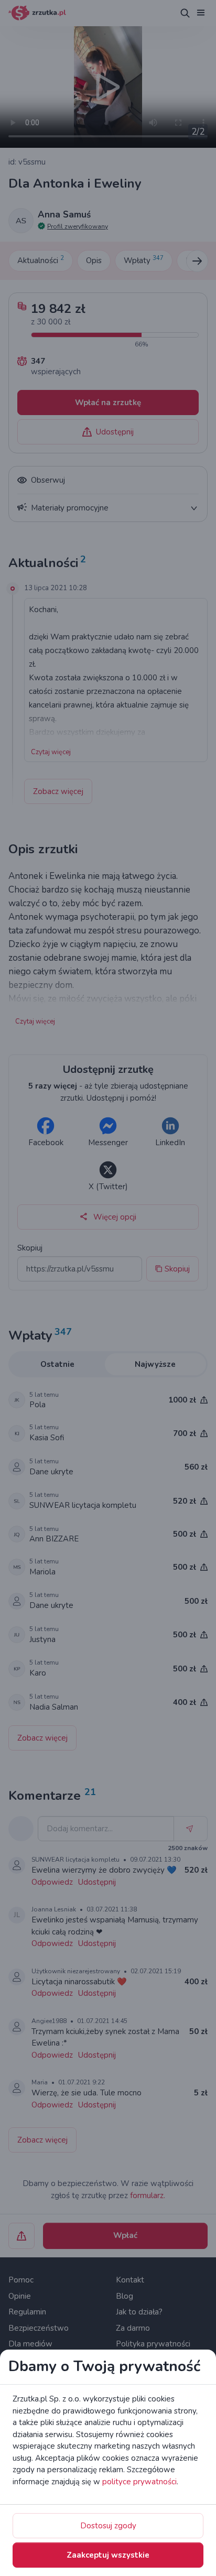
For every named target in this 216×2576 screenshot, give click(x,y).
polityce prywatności (139, 2482)
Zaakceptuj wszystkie (108, 2555)
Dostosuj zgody (108, 2526)
